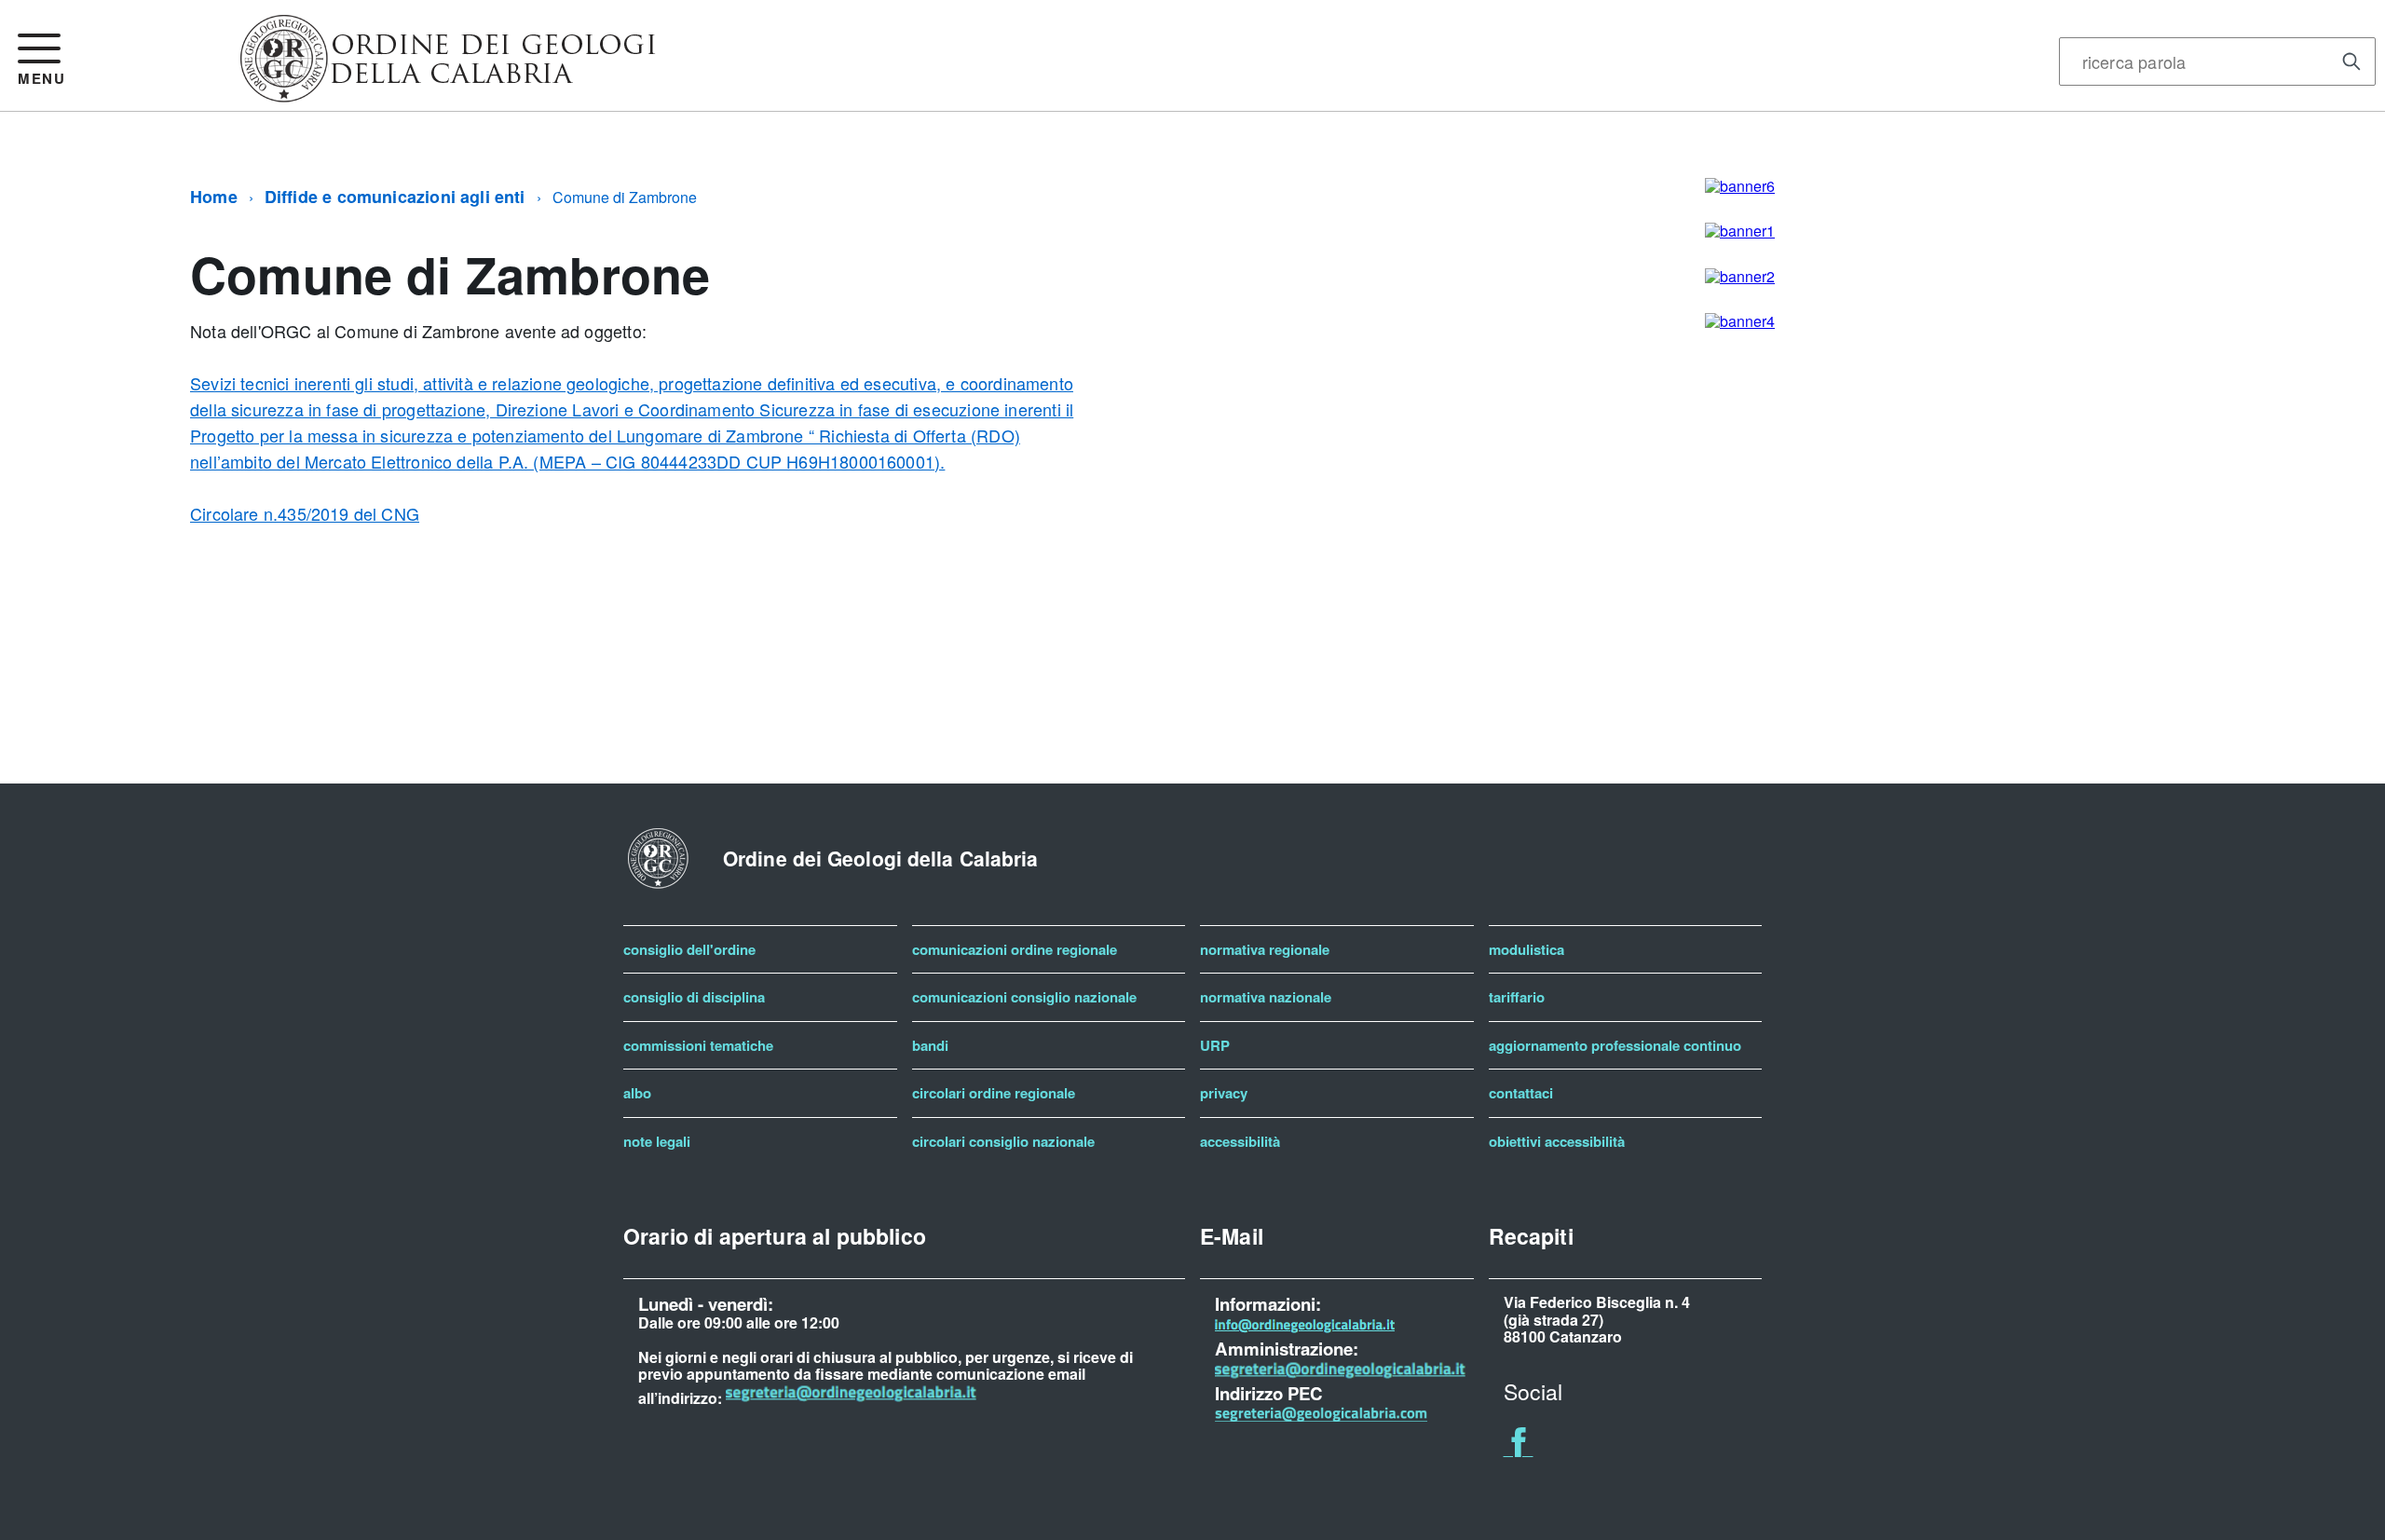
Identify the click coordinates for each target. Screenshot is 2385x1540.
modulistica (1526, 949)
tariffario (1517, 997)
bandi (930, 1045)
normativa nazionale (1266, 997)
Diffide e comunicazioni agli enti (395, 197)
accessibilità (1240, 1141)
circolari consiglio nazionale (1003, 1141)
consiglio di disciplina (694, 997)
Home (214, 197)
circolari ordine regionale (994, 1093)
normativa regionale (1265, 949)
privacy (1224, 1093)
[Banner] (448, 95)
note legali (657, 1141)
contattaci (1521, 1093)
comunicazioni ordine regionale (1015, 949)
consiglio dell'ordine (689, 949)
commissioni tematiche (698, 1045)
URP (1215, 1045)
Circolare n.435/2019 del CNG (305, 513)
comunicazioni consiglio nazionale (1024, 997)
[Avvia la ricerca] (2351, 61)
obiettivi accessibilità (1557, 1141)
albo (637, 1093)
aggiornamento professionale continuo (1615, 1045)
